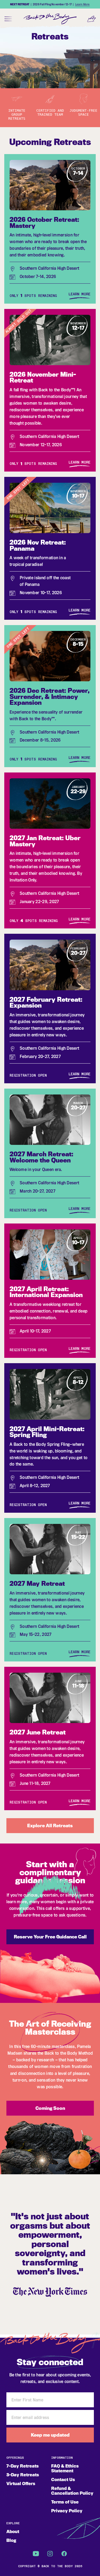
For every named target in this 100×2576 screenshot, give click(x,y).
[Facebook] (64, 2554)
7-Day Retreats (23, 2466)
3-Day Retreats (23, 2475)
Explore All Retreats (50, 1825)
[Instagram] (50, 2554)
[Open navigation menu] (9, 19)
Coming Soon (50, 2108)
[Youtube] (36, 2554)
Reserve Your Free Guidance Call (50, 1937)
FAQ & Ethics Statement (65, 2468)
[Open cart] (91, 19)
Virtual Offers (21, 2484)
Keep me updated (50, 2435)
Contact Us (63, 2480)
